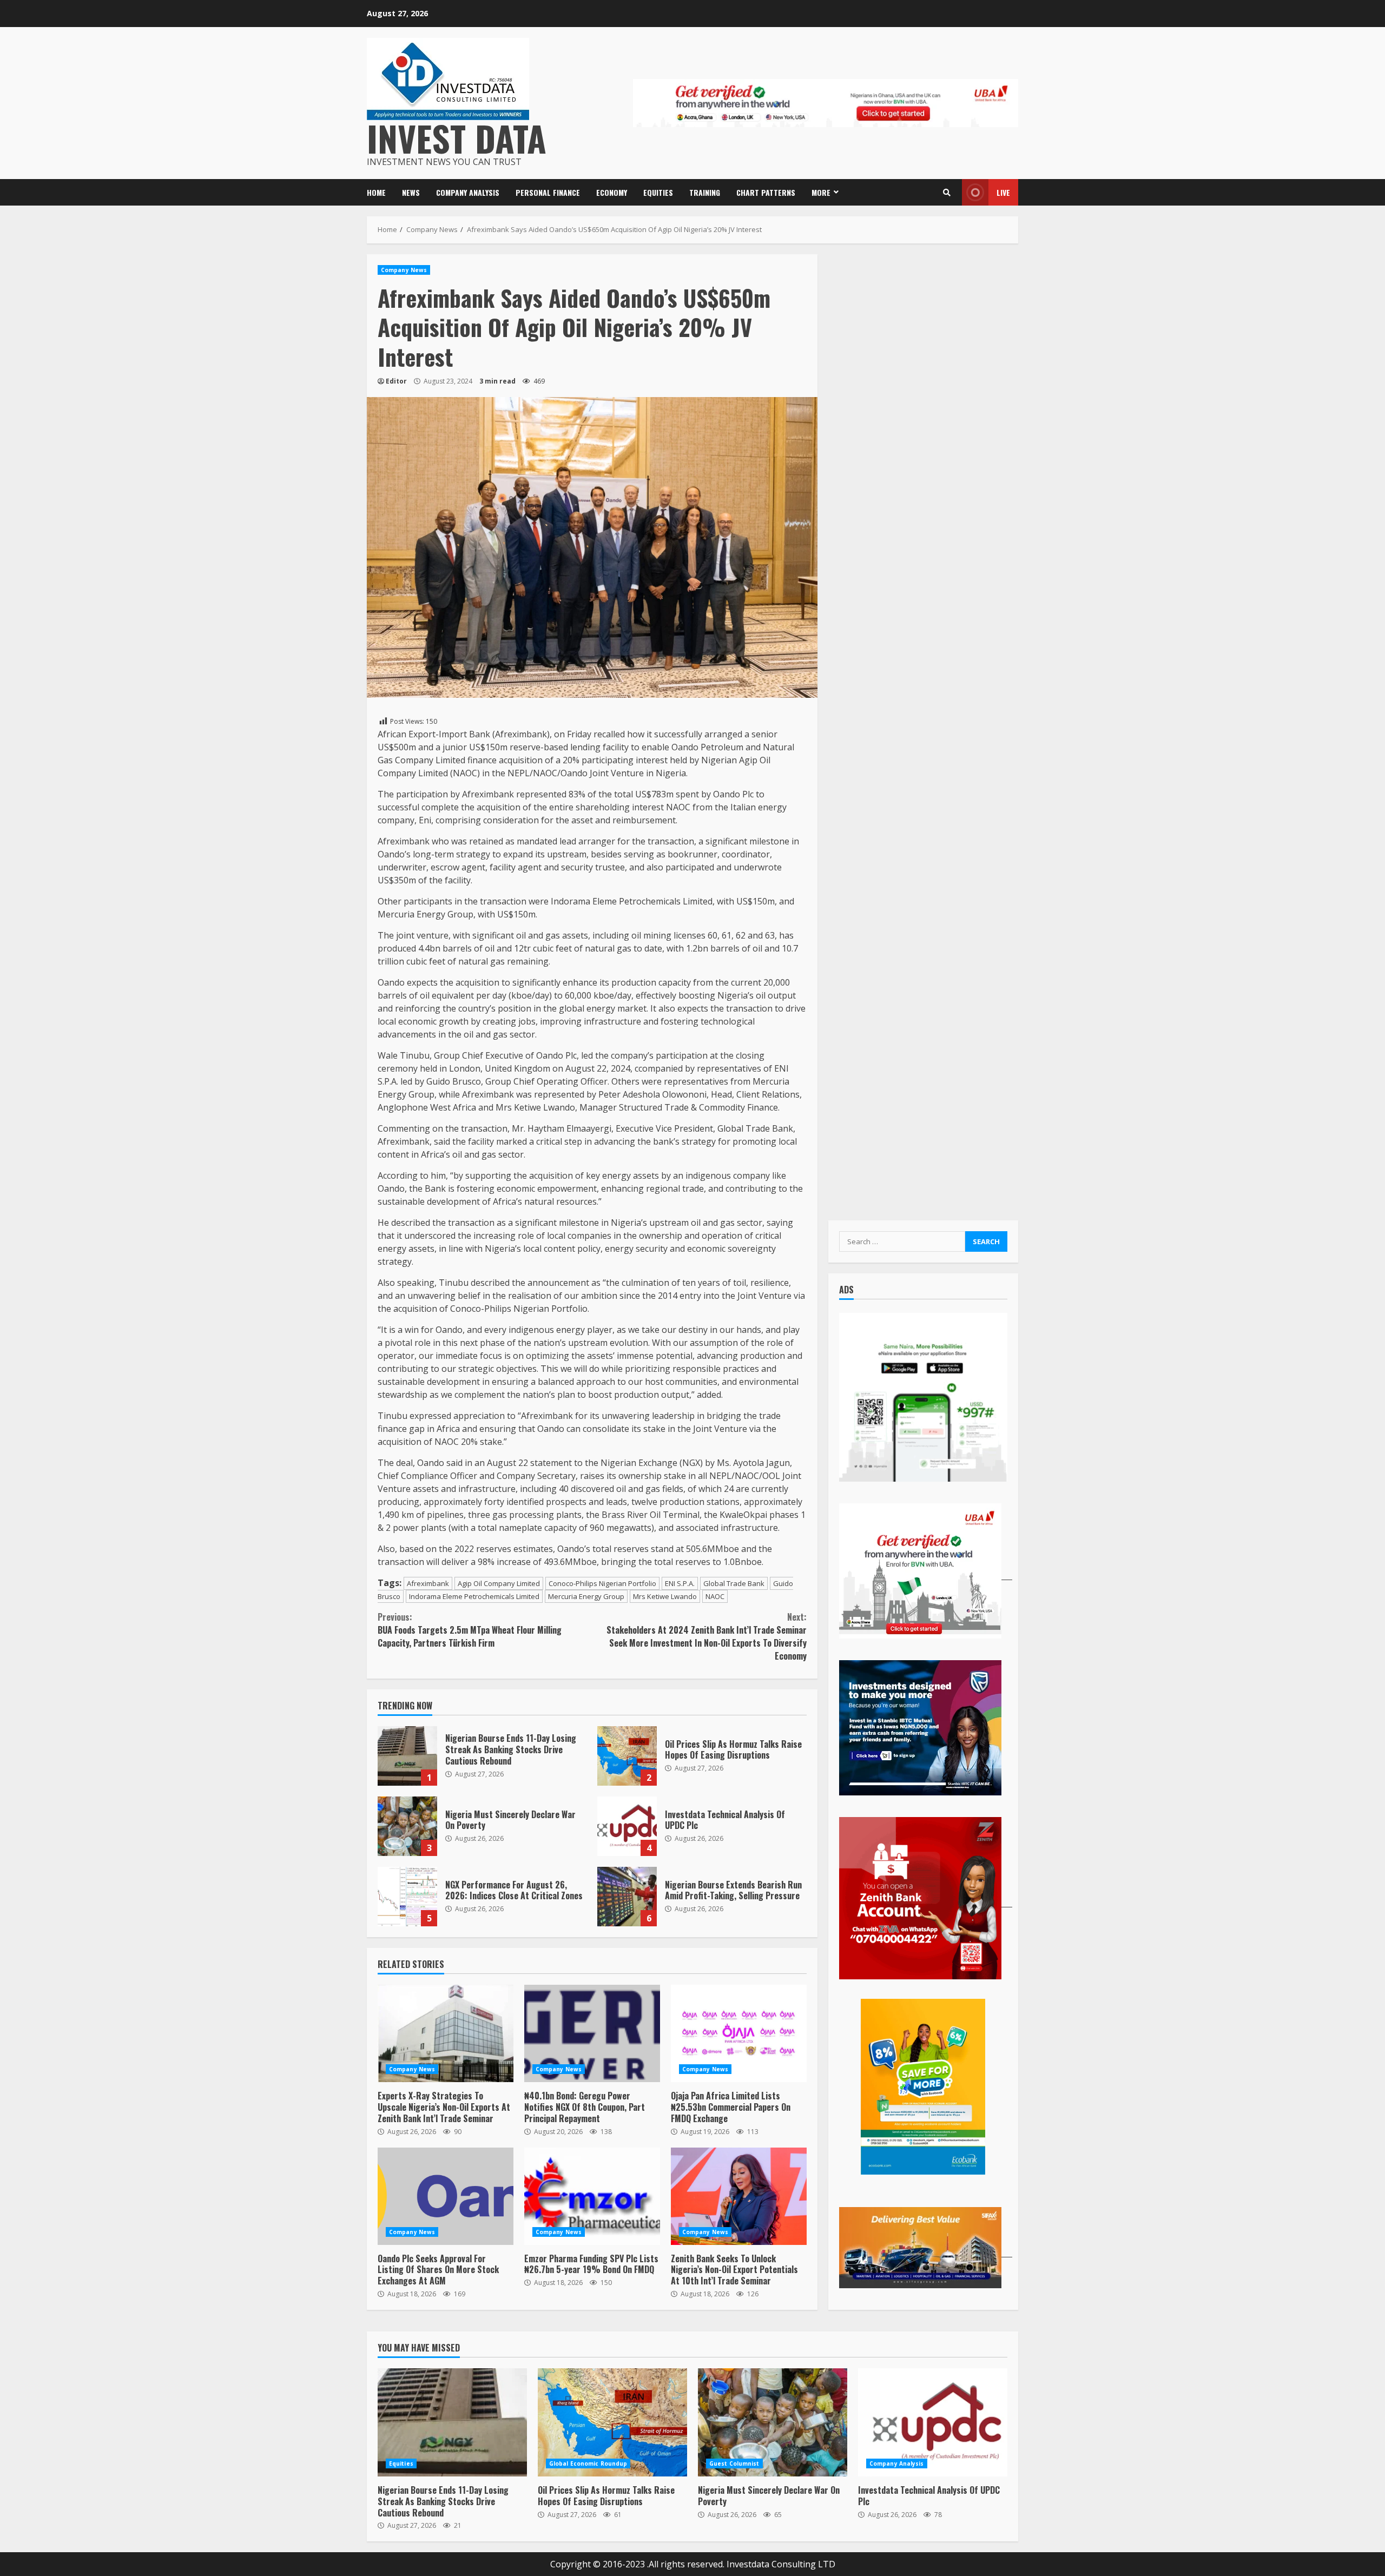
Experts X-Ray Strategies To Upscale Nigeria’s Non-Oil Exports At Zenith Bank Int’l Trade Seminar (446, 2033)
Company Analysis (468, 192)
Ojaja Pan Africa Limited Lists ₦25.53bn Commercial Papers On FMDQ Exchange (739, 2033)
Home (376, 192)
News (411, 192)
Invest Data (457, 138)
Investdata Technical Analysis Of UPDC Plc (627, 1826)
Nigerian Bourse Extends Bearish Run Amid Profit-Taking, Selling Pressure (627, 1897)
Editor (396, 381)
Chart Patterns (766, 192)
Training (705, 192)
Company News (404, 270)
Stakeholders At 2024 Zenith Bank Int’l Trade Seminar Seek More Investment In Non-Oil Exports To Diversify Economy (706, 1636)
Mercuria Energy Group (586, 1596)
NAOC (715, 1596)
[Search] (947, 193)
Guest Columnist (734, 2463)
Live (1003, 192)
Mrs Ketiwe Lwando (665, 1596)
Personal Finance (548, 192)
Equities (658, 192)
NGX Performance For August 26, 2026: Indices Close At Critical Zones (407, 1897)
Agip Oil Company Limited (499, 1583)
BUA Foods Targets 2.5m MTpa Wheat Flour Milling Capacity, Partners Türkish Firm (470, 1630)
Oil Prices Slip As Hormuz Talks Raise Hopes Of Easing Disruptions (627, 1756)
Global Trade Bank (734, 1583)
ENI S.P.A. (680, 1583)
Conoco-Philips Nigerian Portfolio (602, 1583)
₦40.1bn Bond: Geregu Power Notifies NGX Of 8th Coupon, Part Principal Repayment (592, 2033)
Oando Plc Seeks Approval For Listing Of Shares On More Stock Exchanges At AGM (446, 2196)
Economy (612, 192)
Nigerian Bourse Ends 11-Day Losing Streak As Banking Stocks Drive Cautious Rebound (407, 1756)
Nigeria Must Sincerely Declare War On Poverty (407, 1826)
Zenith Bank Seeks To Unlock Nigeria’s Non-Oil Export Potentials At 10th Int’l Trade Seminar (739, 2196)
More (821, 192)
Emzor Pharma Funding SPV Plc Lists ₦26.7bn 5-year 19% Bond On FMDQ (592, 2196)
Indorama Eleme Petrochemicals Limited (474, 1596)
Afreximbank (428, 1583)
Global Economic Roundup (588, 2463)
